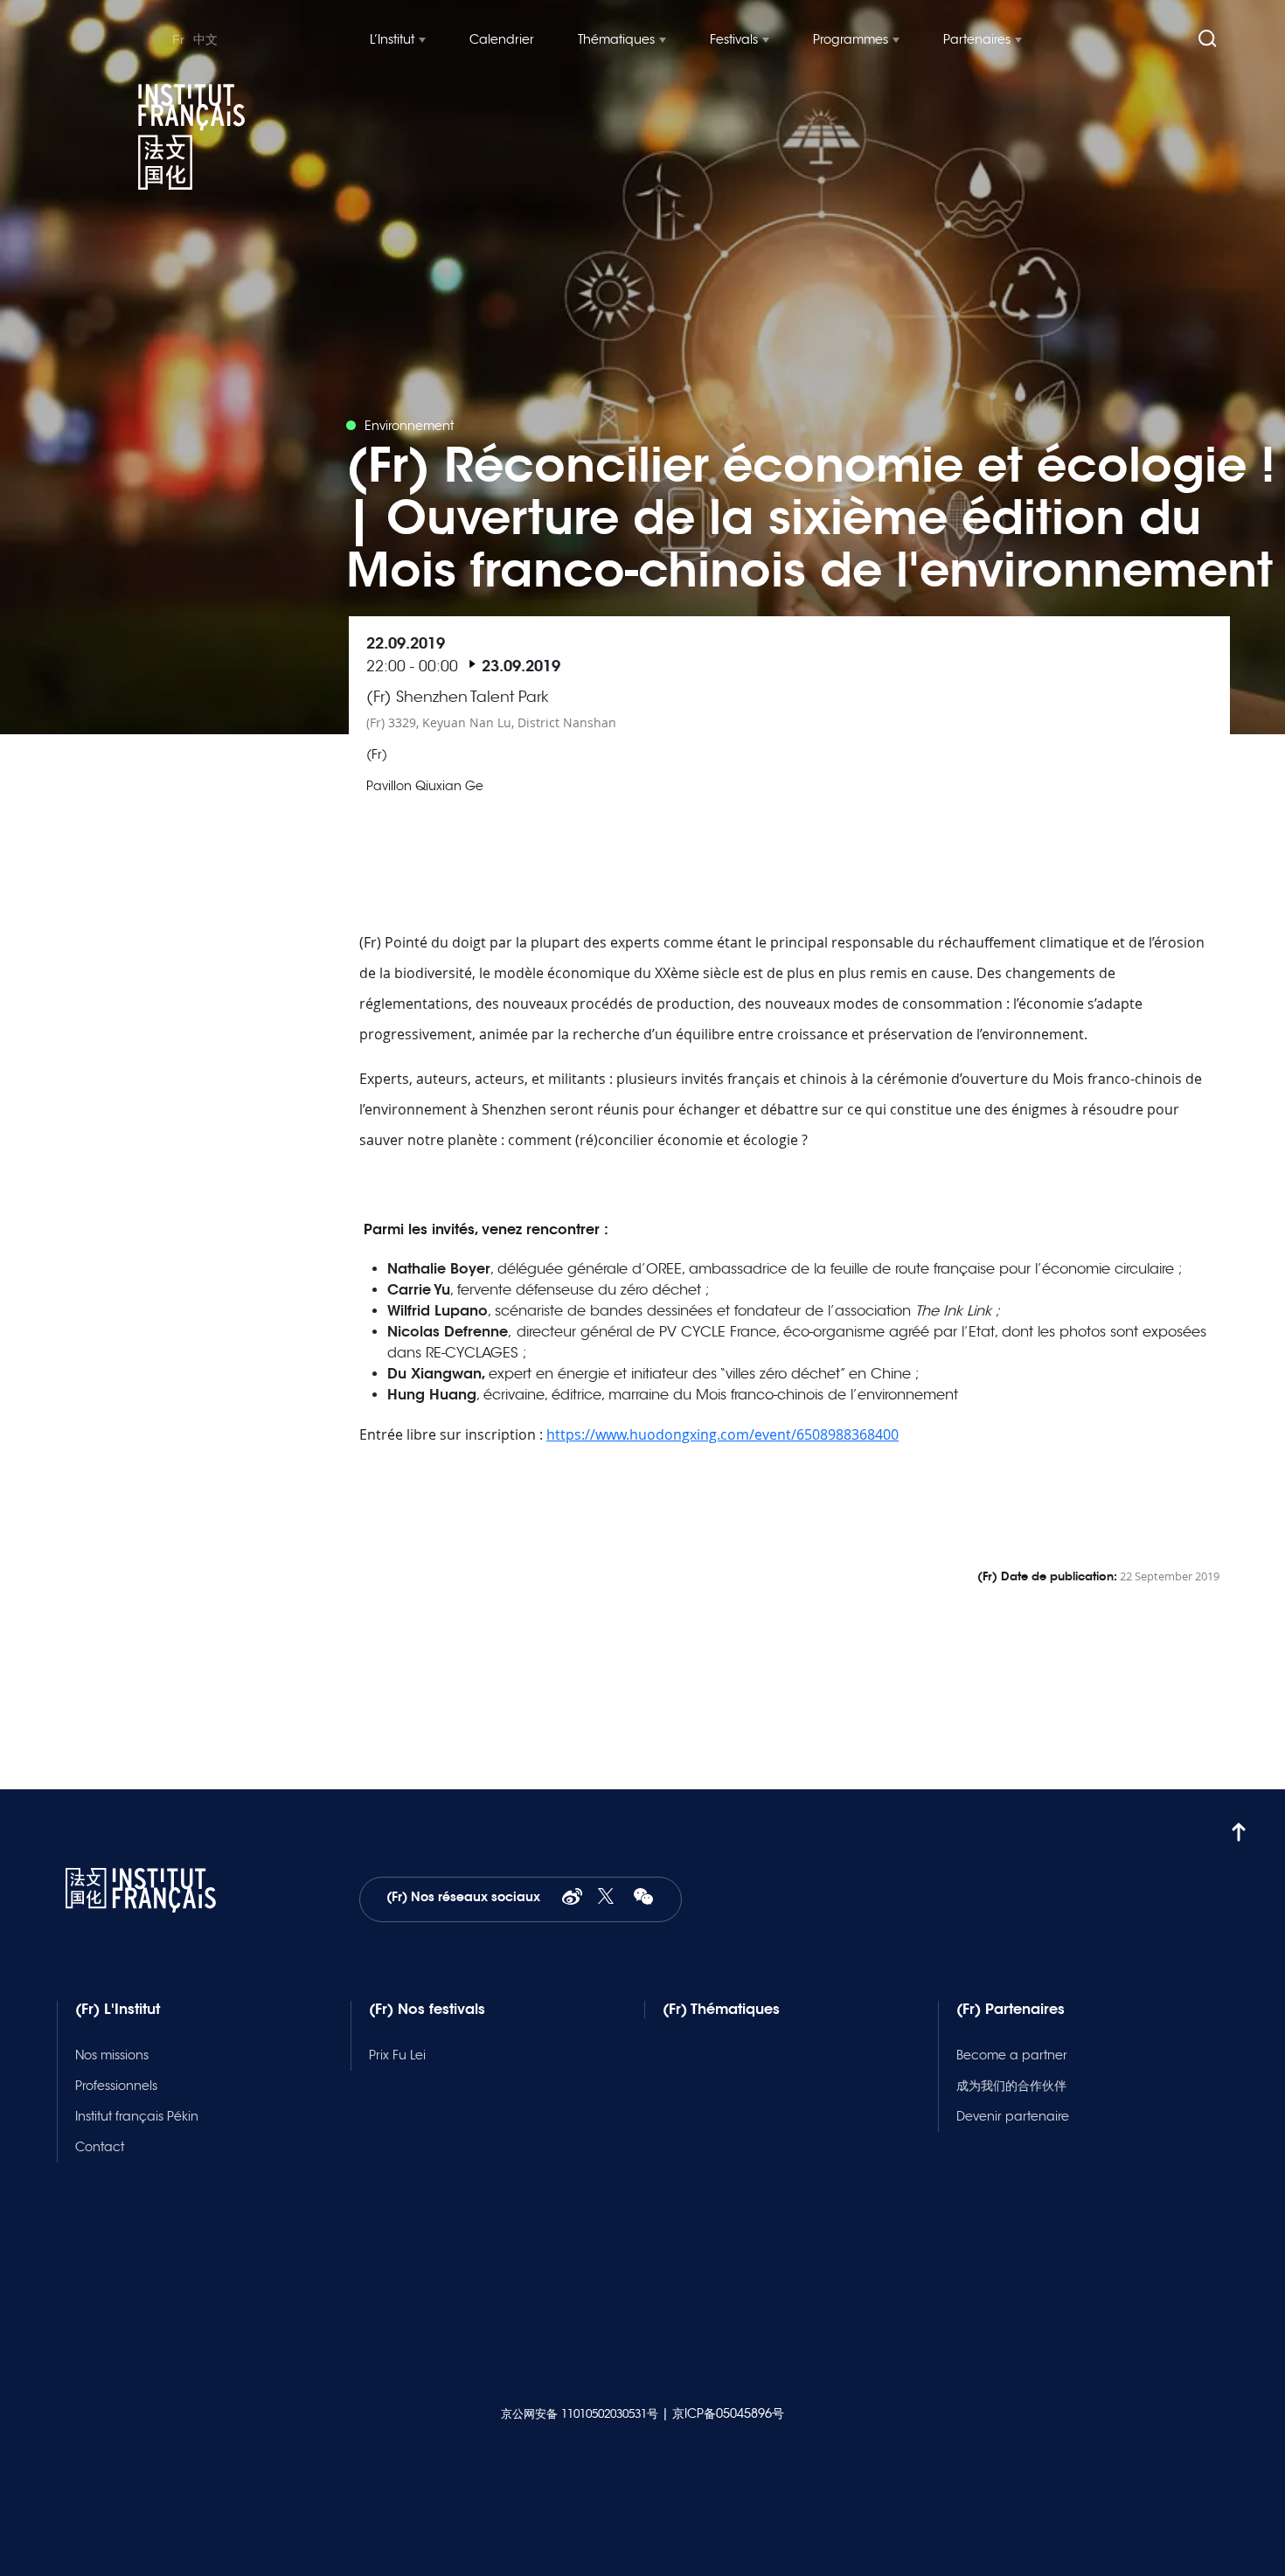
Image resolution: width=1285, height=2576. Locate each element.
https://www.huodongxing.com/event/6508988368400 (722, 1434)
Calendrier (502, 39)
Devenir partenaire (1013, 2116)
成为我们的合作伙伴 (1011, 2086)
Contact (100, 2147)
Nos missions (112, 2055)
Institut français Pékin (137, 2116)
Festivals (734, 39)
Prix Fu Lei (397, 2055)
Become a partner (1012, 2055)
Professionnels (116, 2086)
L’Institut (392, 39)
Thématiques (616, 39)
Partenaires (977, 39)
